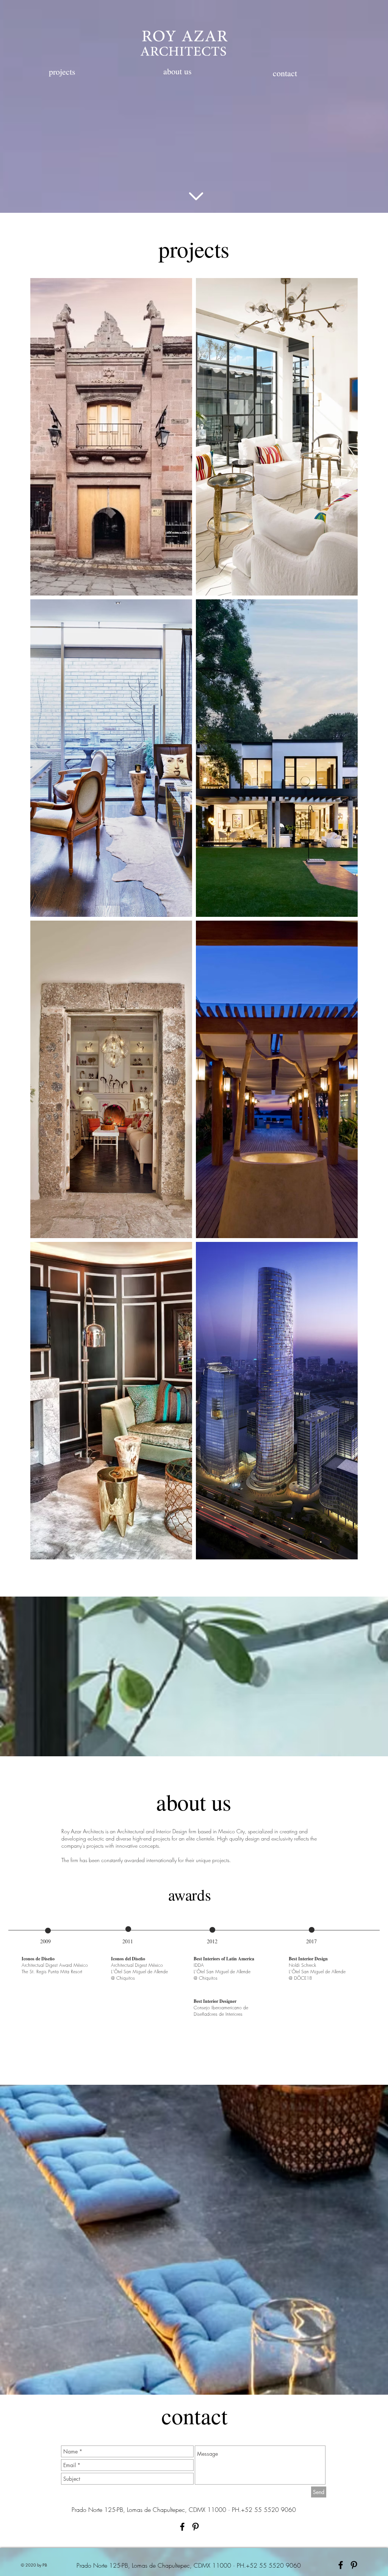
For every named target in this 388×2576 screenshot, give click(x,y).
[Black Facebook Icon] (182, 2527)
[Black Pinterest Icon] (196, 2527)
